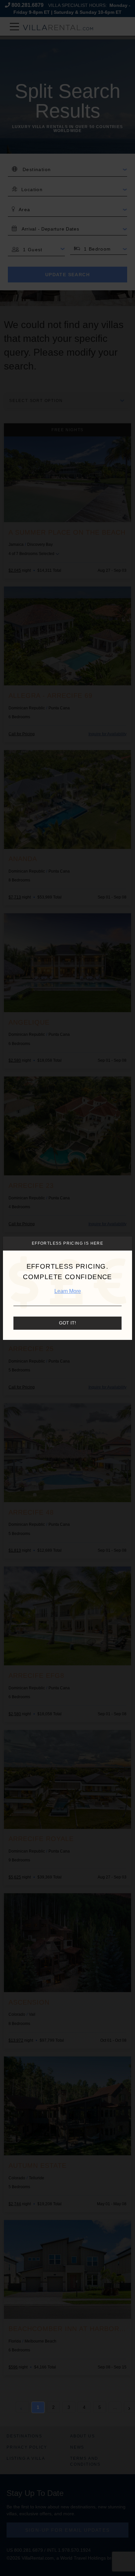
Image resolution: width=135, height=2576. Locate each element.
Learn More (68, 1291)
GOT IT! (67, 1323)
